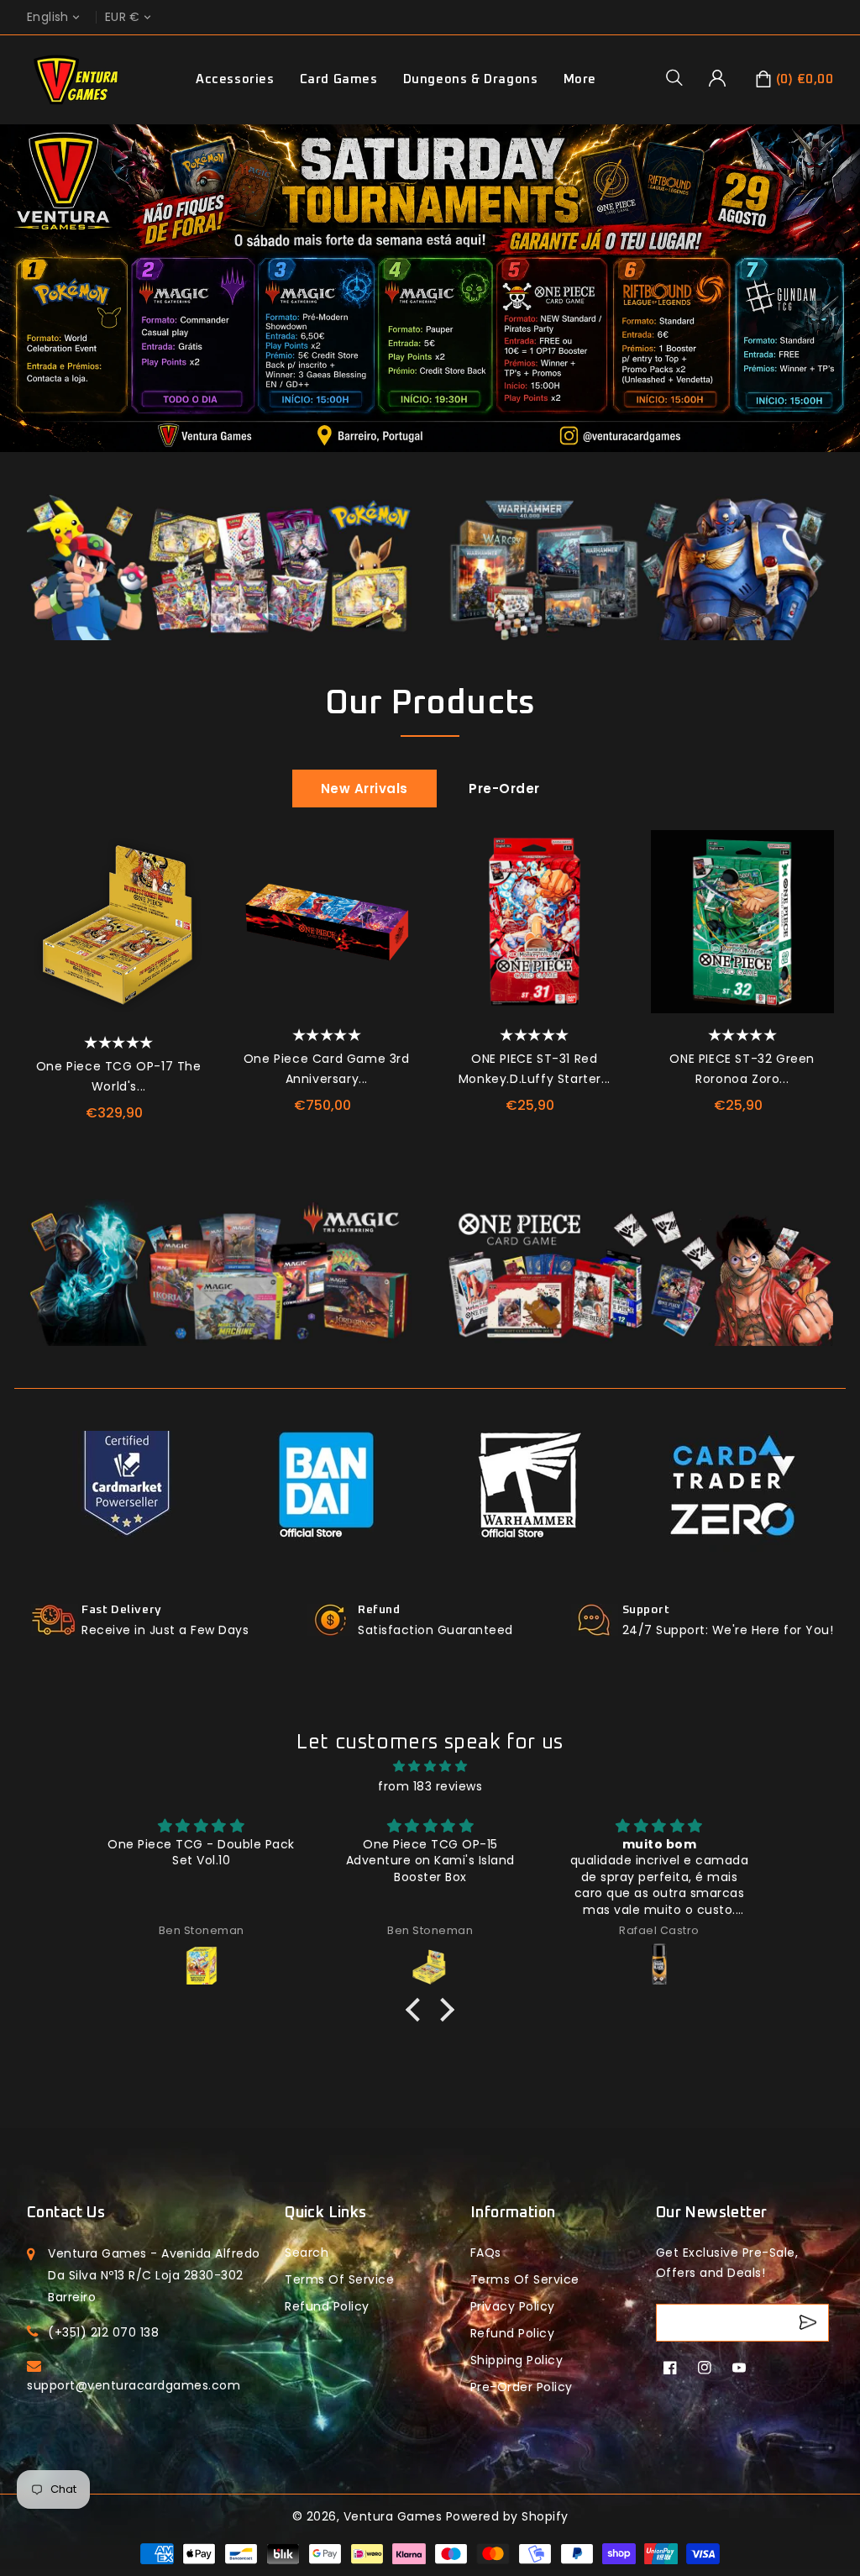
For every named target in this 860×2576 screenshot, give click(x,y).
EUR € (123, 17)
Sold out (397, 965)
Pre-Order (504, 789)
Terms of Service (339, 2279)
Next (840, 308)
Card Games (339, 79)
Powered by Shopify (507, 2516)
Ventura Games (393, 2516)
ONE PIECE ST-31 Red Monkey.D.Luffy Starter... (535, 1069)
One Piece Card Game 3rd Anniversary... (327, 1069)
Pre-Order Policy (522, 2387)
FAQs (486, 2253)
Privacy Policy (513, 2306)
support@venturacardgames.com (134, 2385)
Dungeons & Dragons (471, 79)
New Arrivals (364, 789)
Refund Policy (513, 2333)
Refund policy (327, 2306)
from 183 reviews (430, 1786)
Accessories (235, 79)
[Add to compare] (189, 889)
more (580, 79)
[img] (430, 1766)
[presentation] (33, 949)
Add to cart (189, 965)
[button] (680, 77)
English (48, 17)
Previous (20, 308)
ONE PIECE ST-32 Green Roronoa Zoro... (742, 1069)
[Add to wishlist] (189, 851)
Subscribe (810, 2323)
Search (307, 2253)
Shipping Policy (517, 2360)
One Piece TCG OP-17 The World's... (119, 1076)
